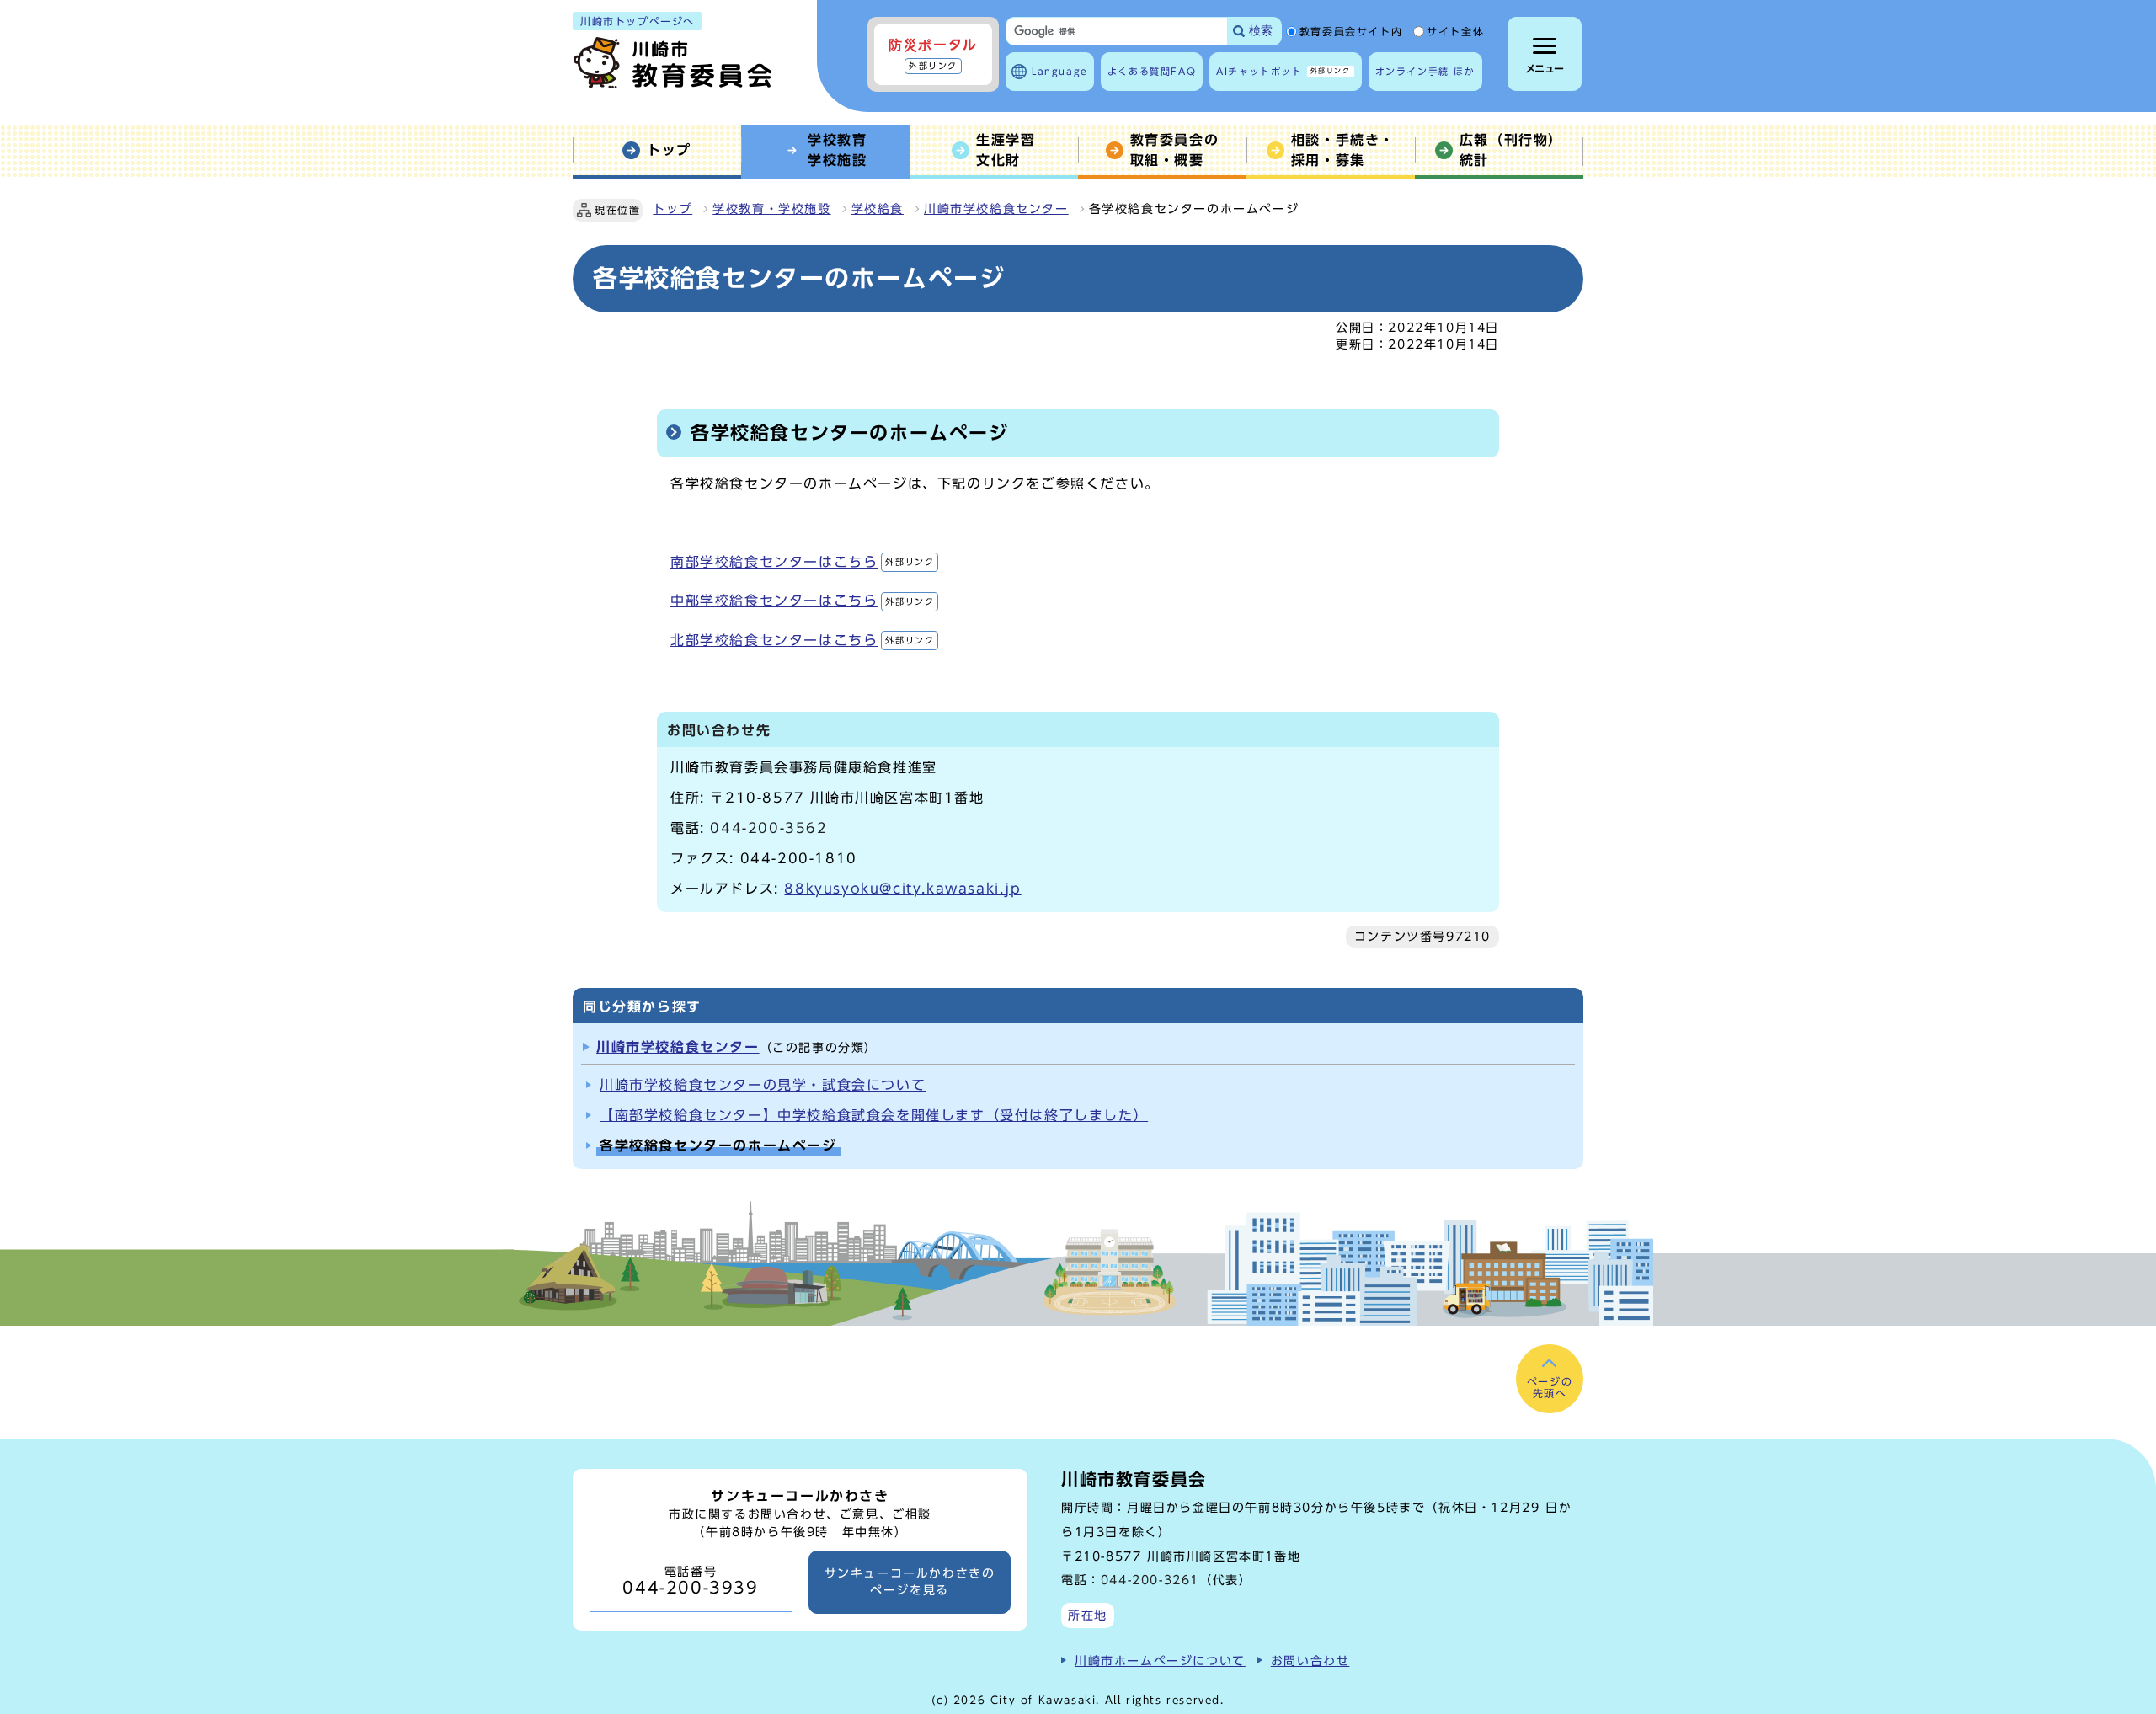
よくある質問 (1152, 71)
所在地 (1088, 1615)
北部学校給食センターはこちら (802, 640)
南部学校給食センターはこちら (802, 562)
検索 (1261, 31)
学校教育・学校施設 (771, 209)
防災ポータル (933, 54)
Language (1060, 71)
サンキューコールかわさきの (910, 1582)
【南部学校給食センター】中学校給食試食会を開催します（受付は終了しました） (874, 1115)
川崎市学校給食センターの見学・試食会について (763, 1085)
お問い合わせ (1310, 1661)
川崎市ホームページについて (1160, 1661)
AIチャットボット (1283, 71)
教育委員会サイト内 (1351, 32)
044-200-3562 (768, 828)
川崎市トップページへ (638, 21)
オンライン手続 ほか (1425, 71)
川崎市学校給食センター (996, 209)
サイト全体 (1455, 32)
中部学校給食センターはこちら (802, 601)
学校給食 (878, 209)
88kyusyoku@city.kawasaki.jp (902, 889)
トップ (672, 209)
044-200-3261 (1150, 1580)
